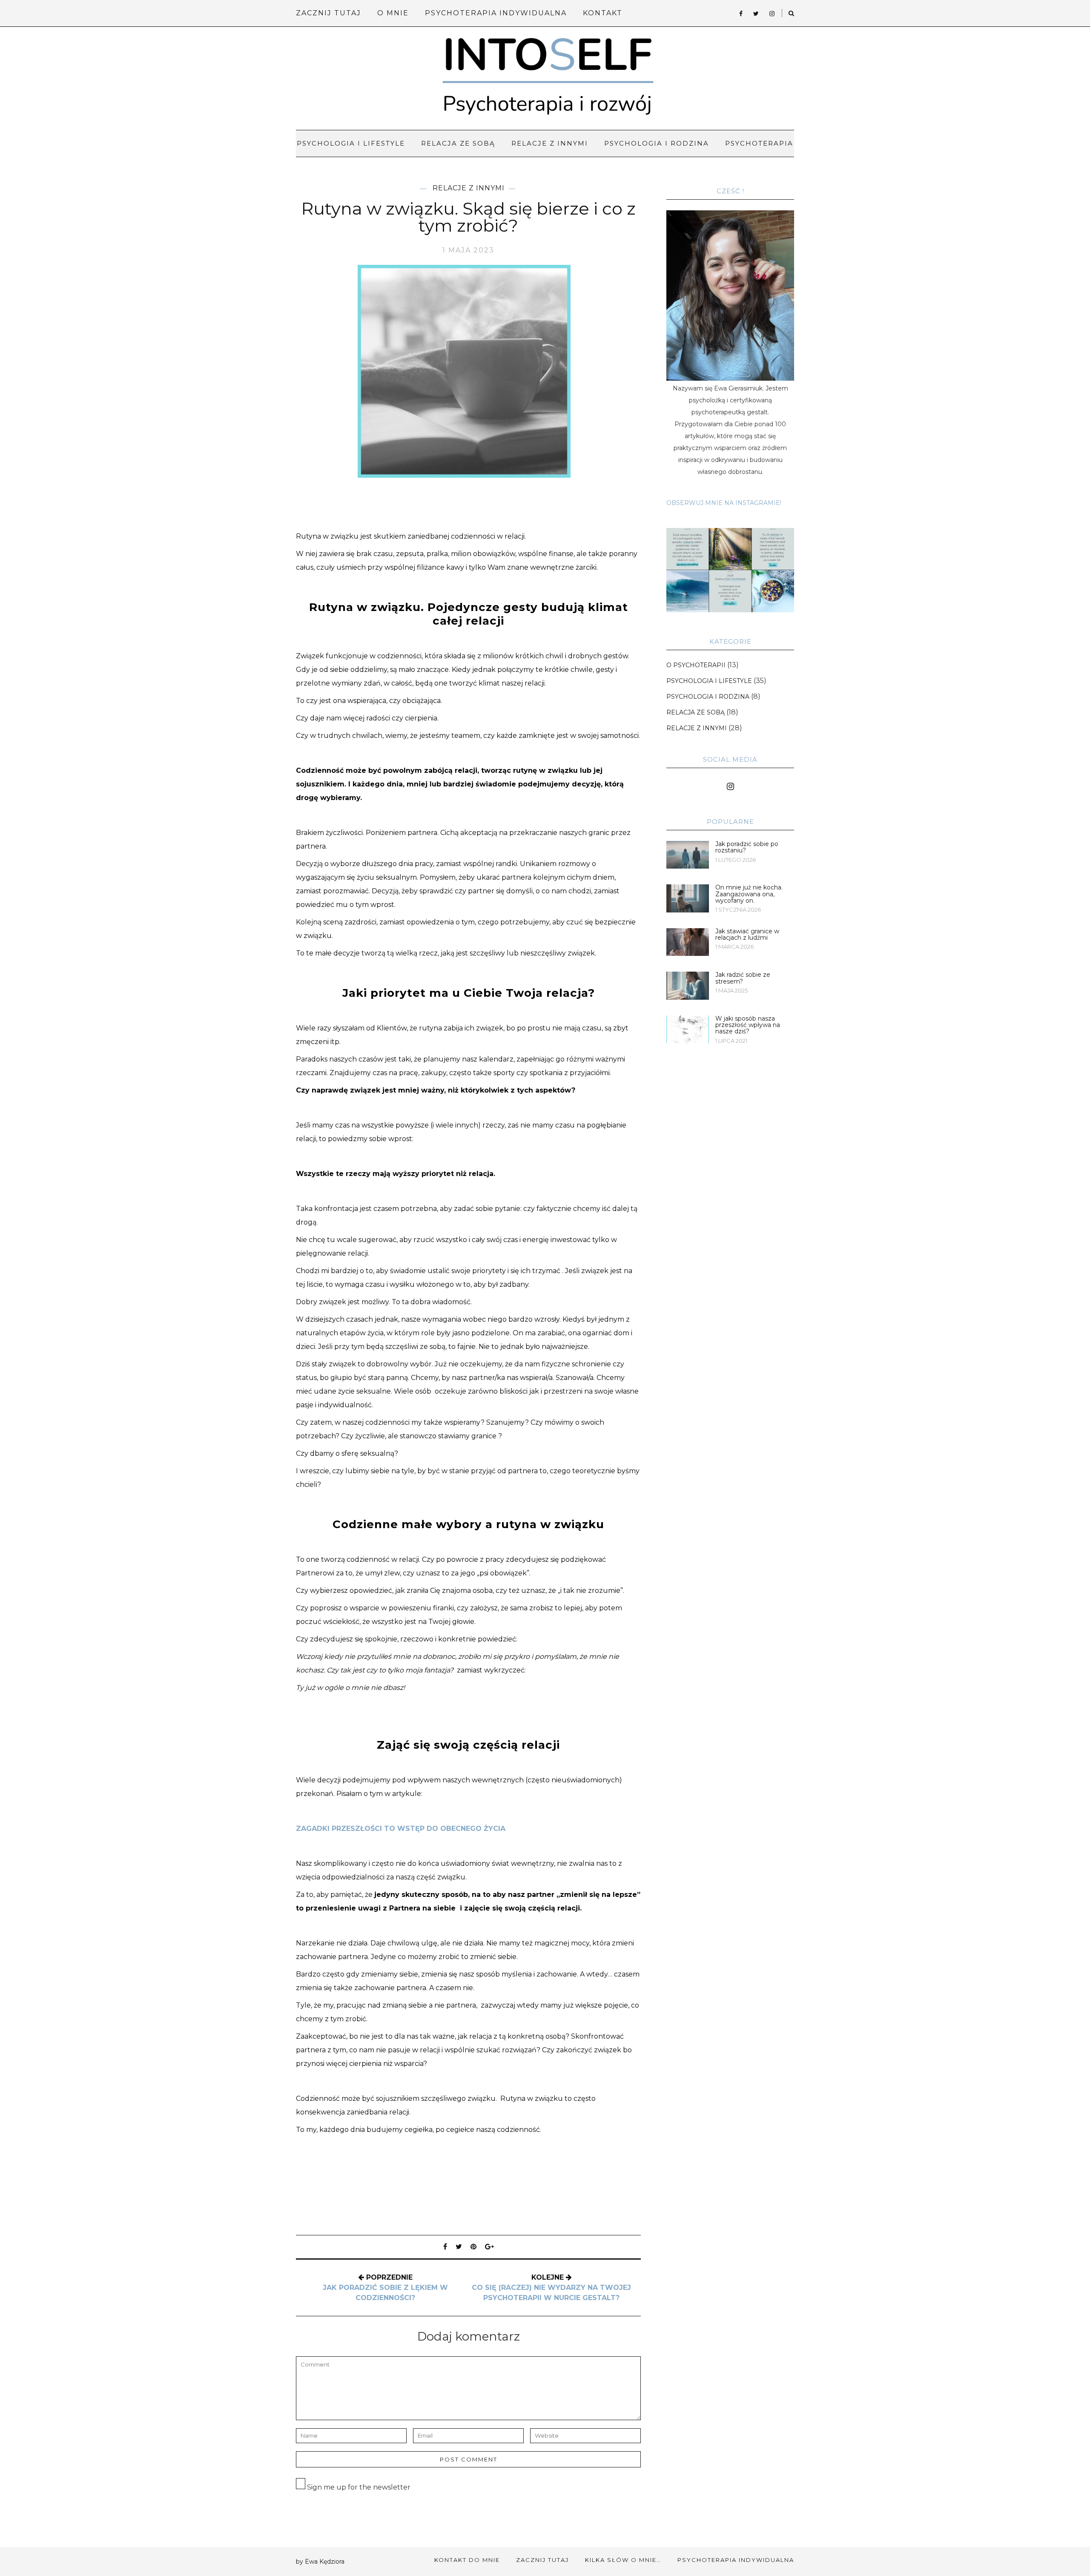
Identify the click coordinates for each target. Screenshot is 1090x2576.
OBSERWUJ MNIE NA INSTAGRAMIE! (724, 503)
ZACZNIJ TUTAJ (328, 13)
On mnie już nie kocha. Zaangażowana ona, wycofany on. (749, 894)
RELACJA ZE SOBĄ (458, 143)
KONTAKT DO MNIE (467, 2560)
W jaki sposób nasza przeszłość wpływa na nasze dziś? (748, 1025)
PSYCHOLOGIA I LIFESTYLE (351, 143)
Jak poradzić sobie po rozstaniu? (747, 847)
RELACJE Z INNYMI (550, 143)
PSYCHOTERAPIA (759, 143)
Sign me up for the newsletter (358, 2487)
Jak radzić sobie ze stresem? (743, 978)
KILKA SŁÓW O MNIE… (623, 2560)
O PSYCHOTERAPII (696, 665)
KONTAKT (603, 13)
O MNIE (393, 13)
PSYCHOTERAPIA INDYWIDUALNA (496, 13)
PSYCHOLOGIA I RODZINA (657, 143)
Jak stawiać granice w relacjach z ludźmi (747, 934)
